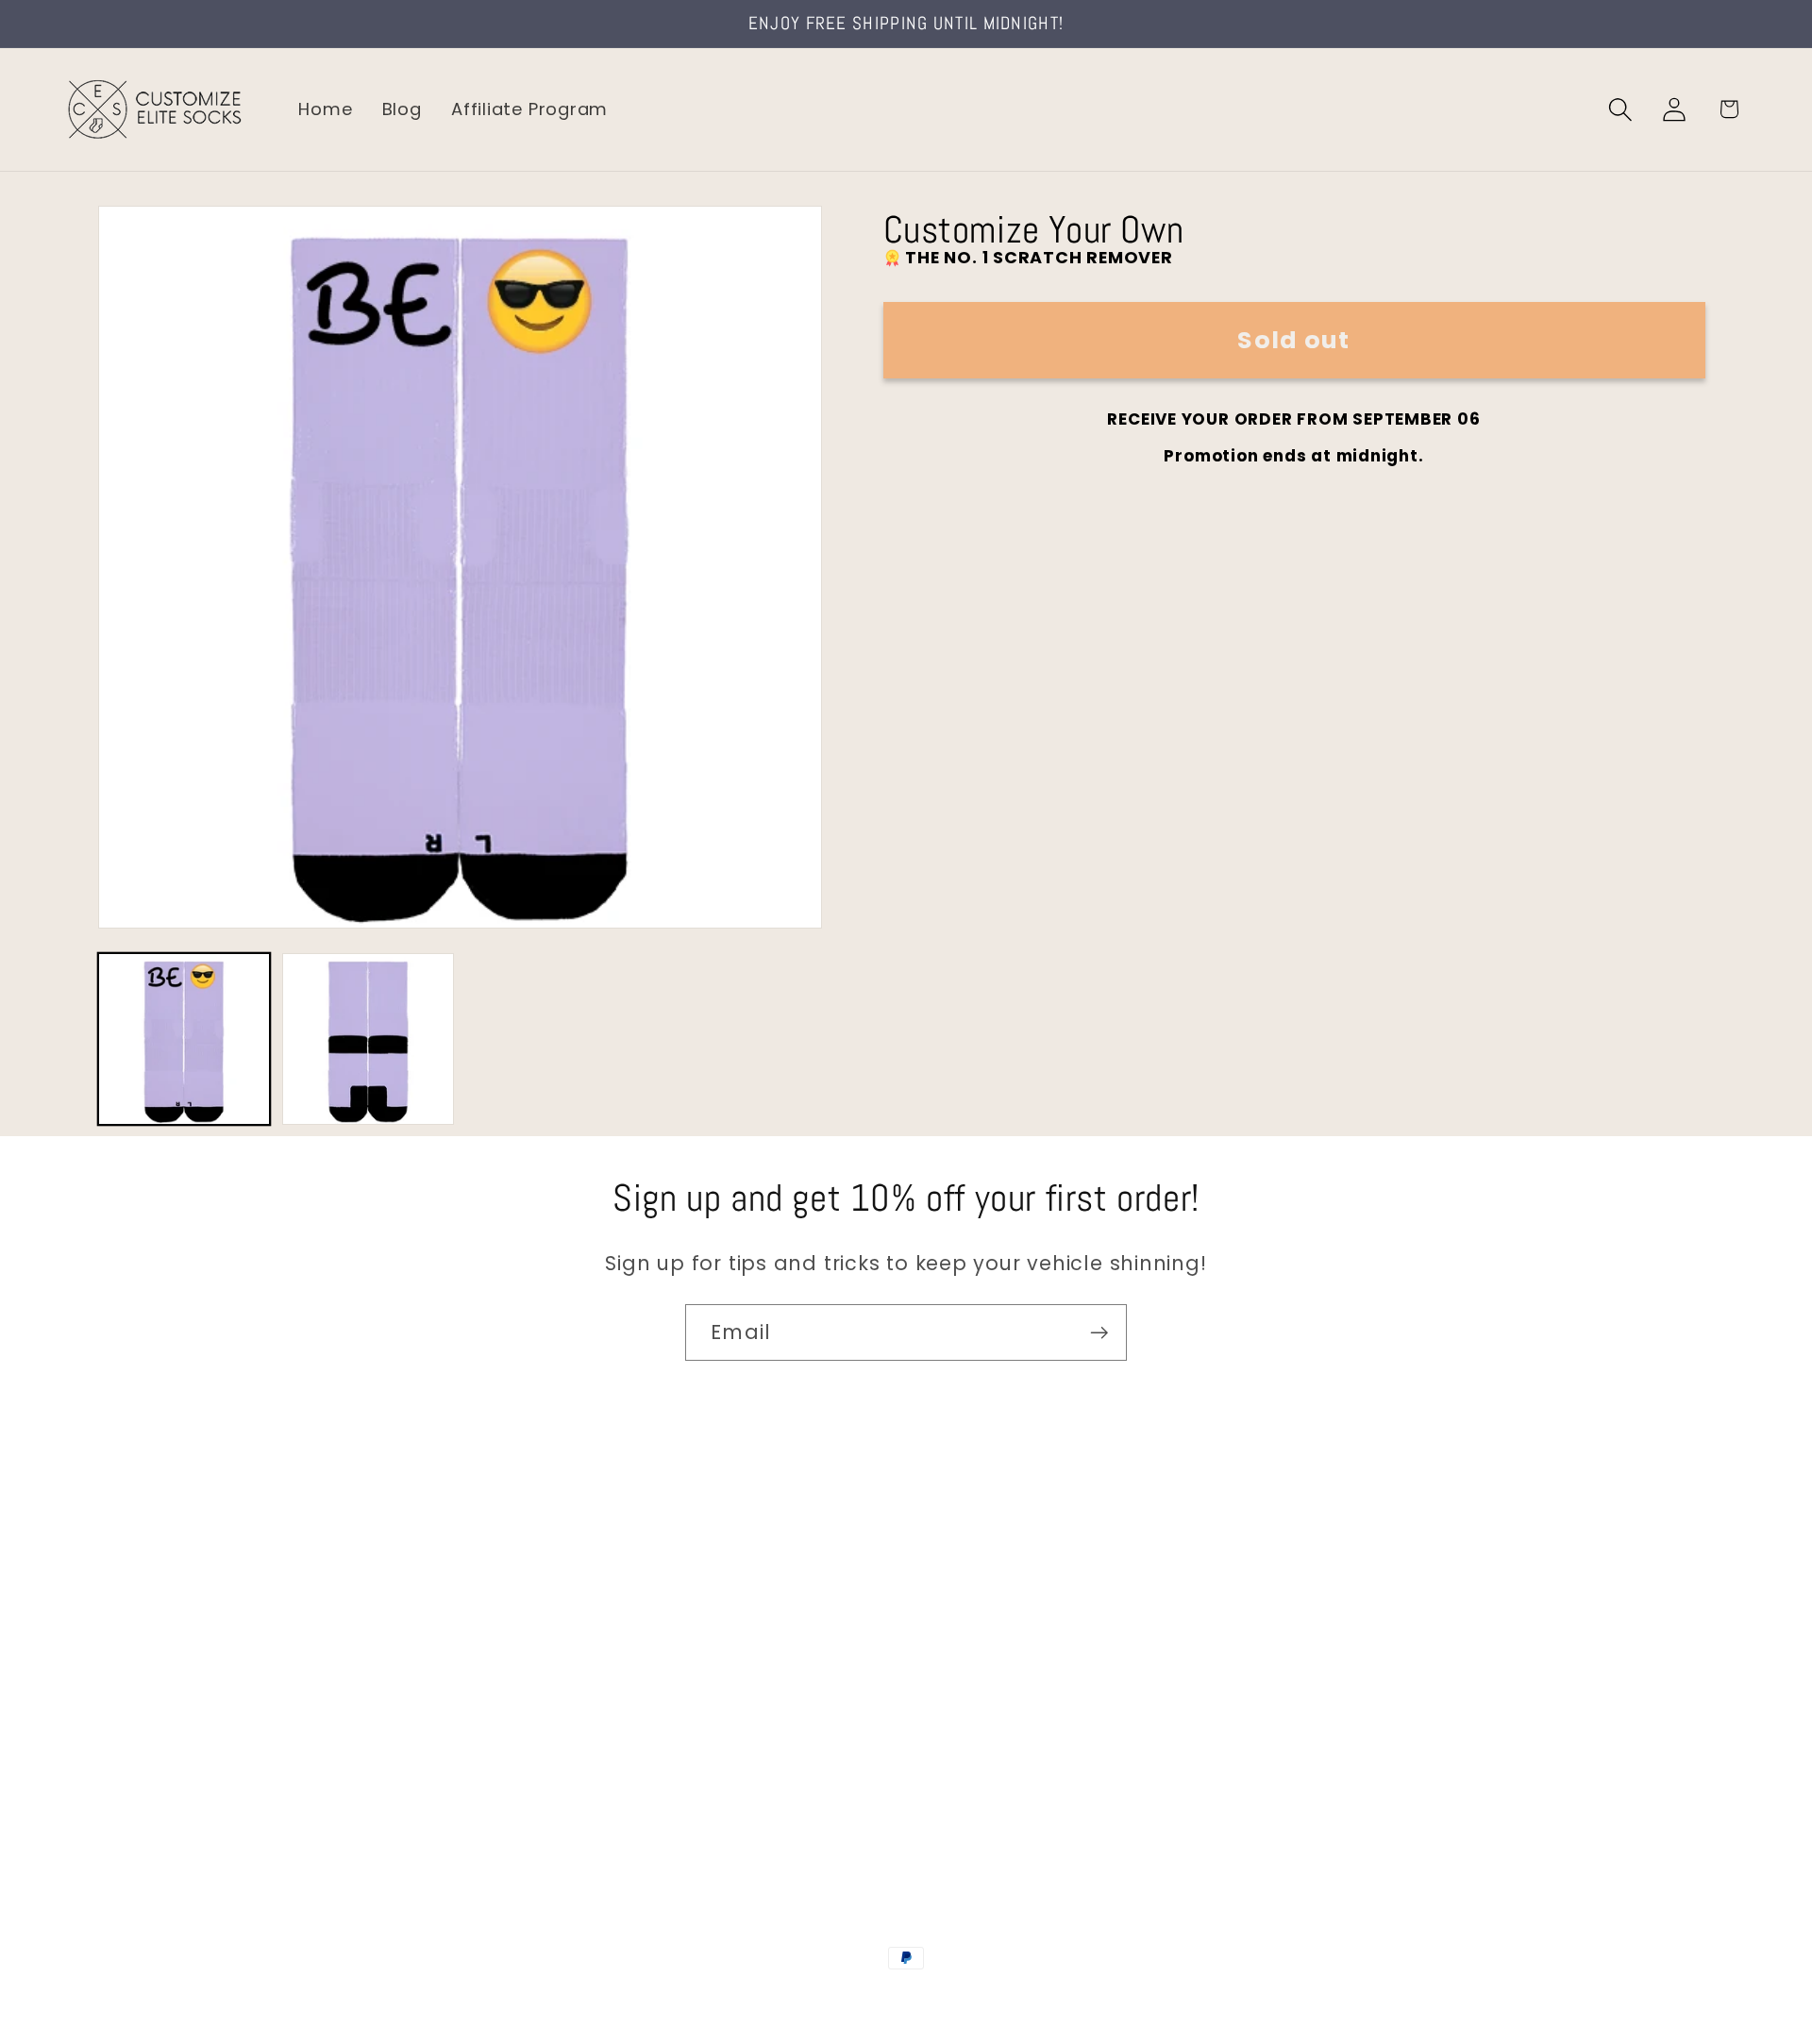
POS (909, 1999)
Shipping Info (121, 1649)
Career (93, 1608)
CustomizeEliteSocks (812, 1999)
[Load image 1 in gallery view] (184, 1039)
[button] (1621, 109)
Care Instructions (141, 1769)
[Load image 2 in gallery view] (368, 1039)
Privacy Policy (123, 1809)
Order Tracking (129, 1689)
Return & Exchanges (152, 1728)
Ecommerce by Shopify (1050, 1999)
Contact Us (114, 1569)
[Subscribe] (1099, 1333)
